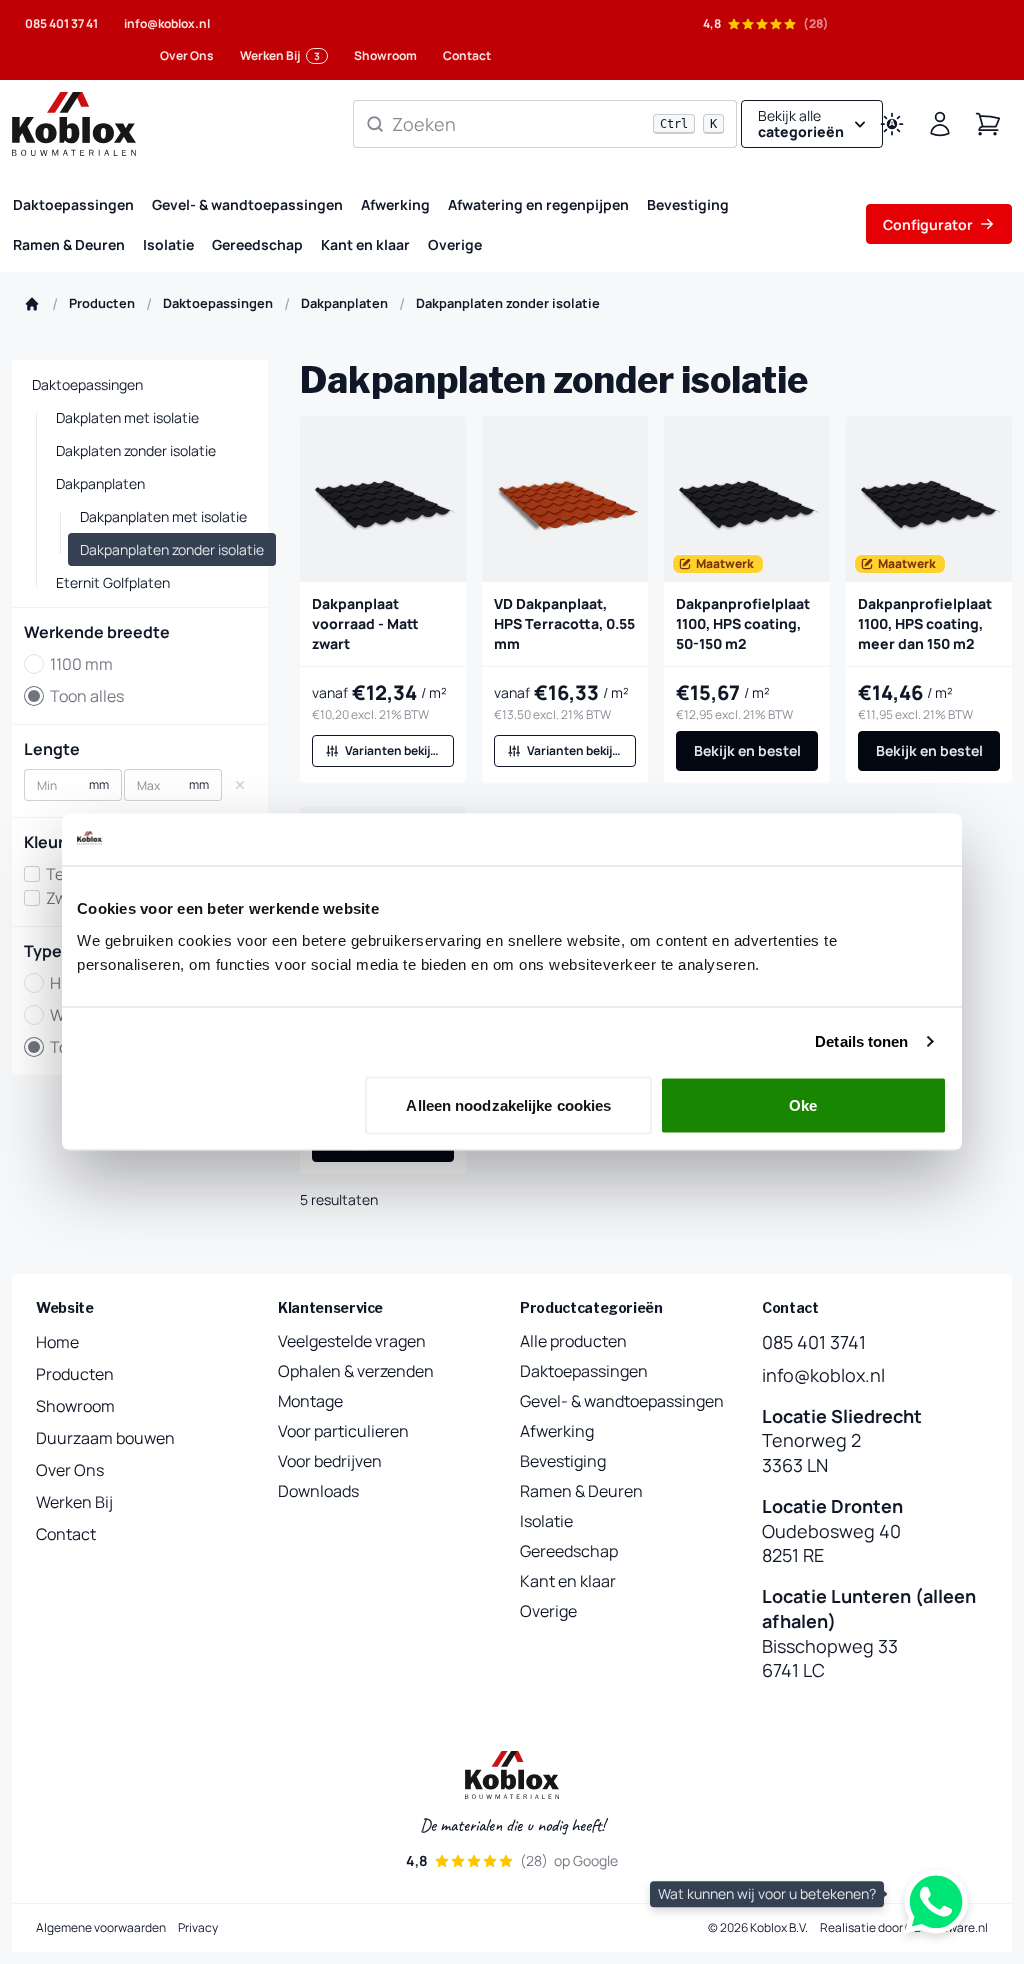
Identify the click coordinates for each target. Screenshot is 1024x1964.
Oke (803, 1104)
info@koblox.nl (167, 23)
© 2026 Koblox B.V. (758, 1928)
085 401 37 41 (61, 23)
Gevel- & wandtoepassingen (247, 204)
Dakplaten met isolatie (127, 417)
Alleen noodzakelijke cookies (508, 1104)
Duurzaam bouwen (105, 1438)
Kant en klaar (365, 244)
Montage (310, 1401)
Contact (467, 55)
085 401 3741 (814, 1342)
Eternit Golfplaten (113, 582)
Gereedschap (257, 244)
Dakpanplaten (100, 483)
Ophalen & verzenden (356, 1371)
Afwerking (395, 204)
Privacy (198, 1928)
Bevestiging (688, 204)
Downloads (318, 1491)
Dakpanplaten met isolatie (163, 516)
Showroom (385, 55)
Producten (75, 1374)
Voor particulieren (343, 1431)
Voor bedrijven (330, 1461)
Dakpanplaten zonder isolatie (172, 549)
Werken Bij (280, 55)
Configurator (928, 224)
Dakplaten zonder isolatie (136, 450)
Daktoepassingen (73, 204)
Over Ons (187, 55)
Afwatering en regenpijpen (538, 204)
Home (57, 1342)
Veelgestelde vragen (352, 1341)
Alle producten (573, 1341)
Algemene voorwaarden (101, 1928)
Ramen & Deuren (69, 244)
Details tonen (861, 1041)
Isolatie (168, 244)
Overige (455, 244)
